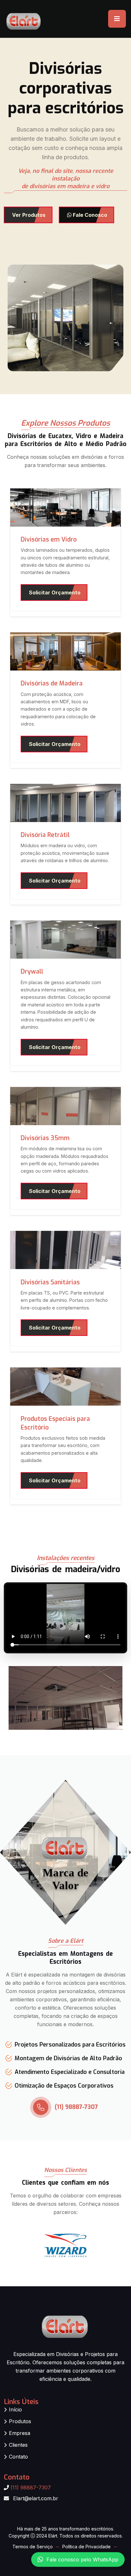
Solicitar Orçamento (55, 593)
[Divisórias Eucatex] (65, 1105)
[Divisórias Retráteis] (65, 802)
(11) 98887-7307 (76, 2107)
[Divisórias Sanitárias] (65, 1250)
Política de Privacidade (86, 2547)
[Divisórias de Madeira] (65, 651)
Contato (18, 2457)
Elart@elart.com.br (36, 2498)
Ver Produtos (29, 215)
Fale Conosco (89, 215)
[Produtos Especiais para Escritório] (65, 1386)
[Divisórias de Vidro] (65, 507)
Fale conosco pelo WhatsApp (82, 2561)
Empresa (20, 2433)
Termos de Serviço (33, 2547)
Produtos (20, 2421)
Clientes (18, 2445)
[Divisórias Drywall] (65, 939)
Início (15, 2409)
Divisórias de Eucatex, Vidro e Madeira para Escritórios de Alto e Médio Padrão (66, 440)
